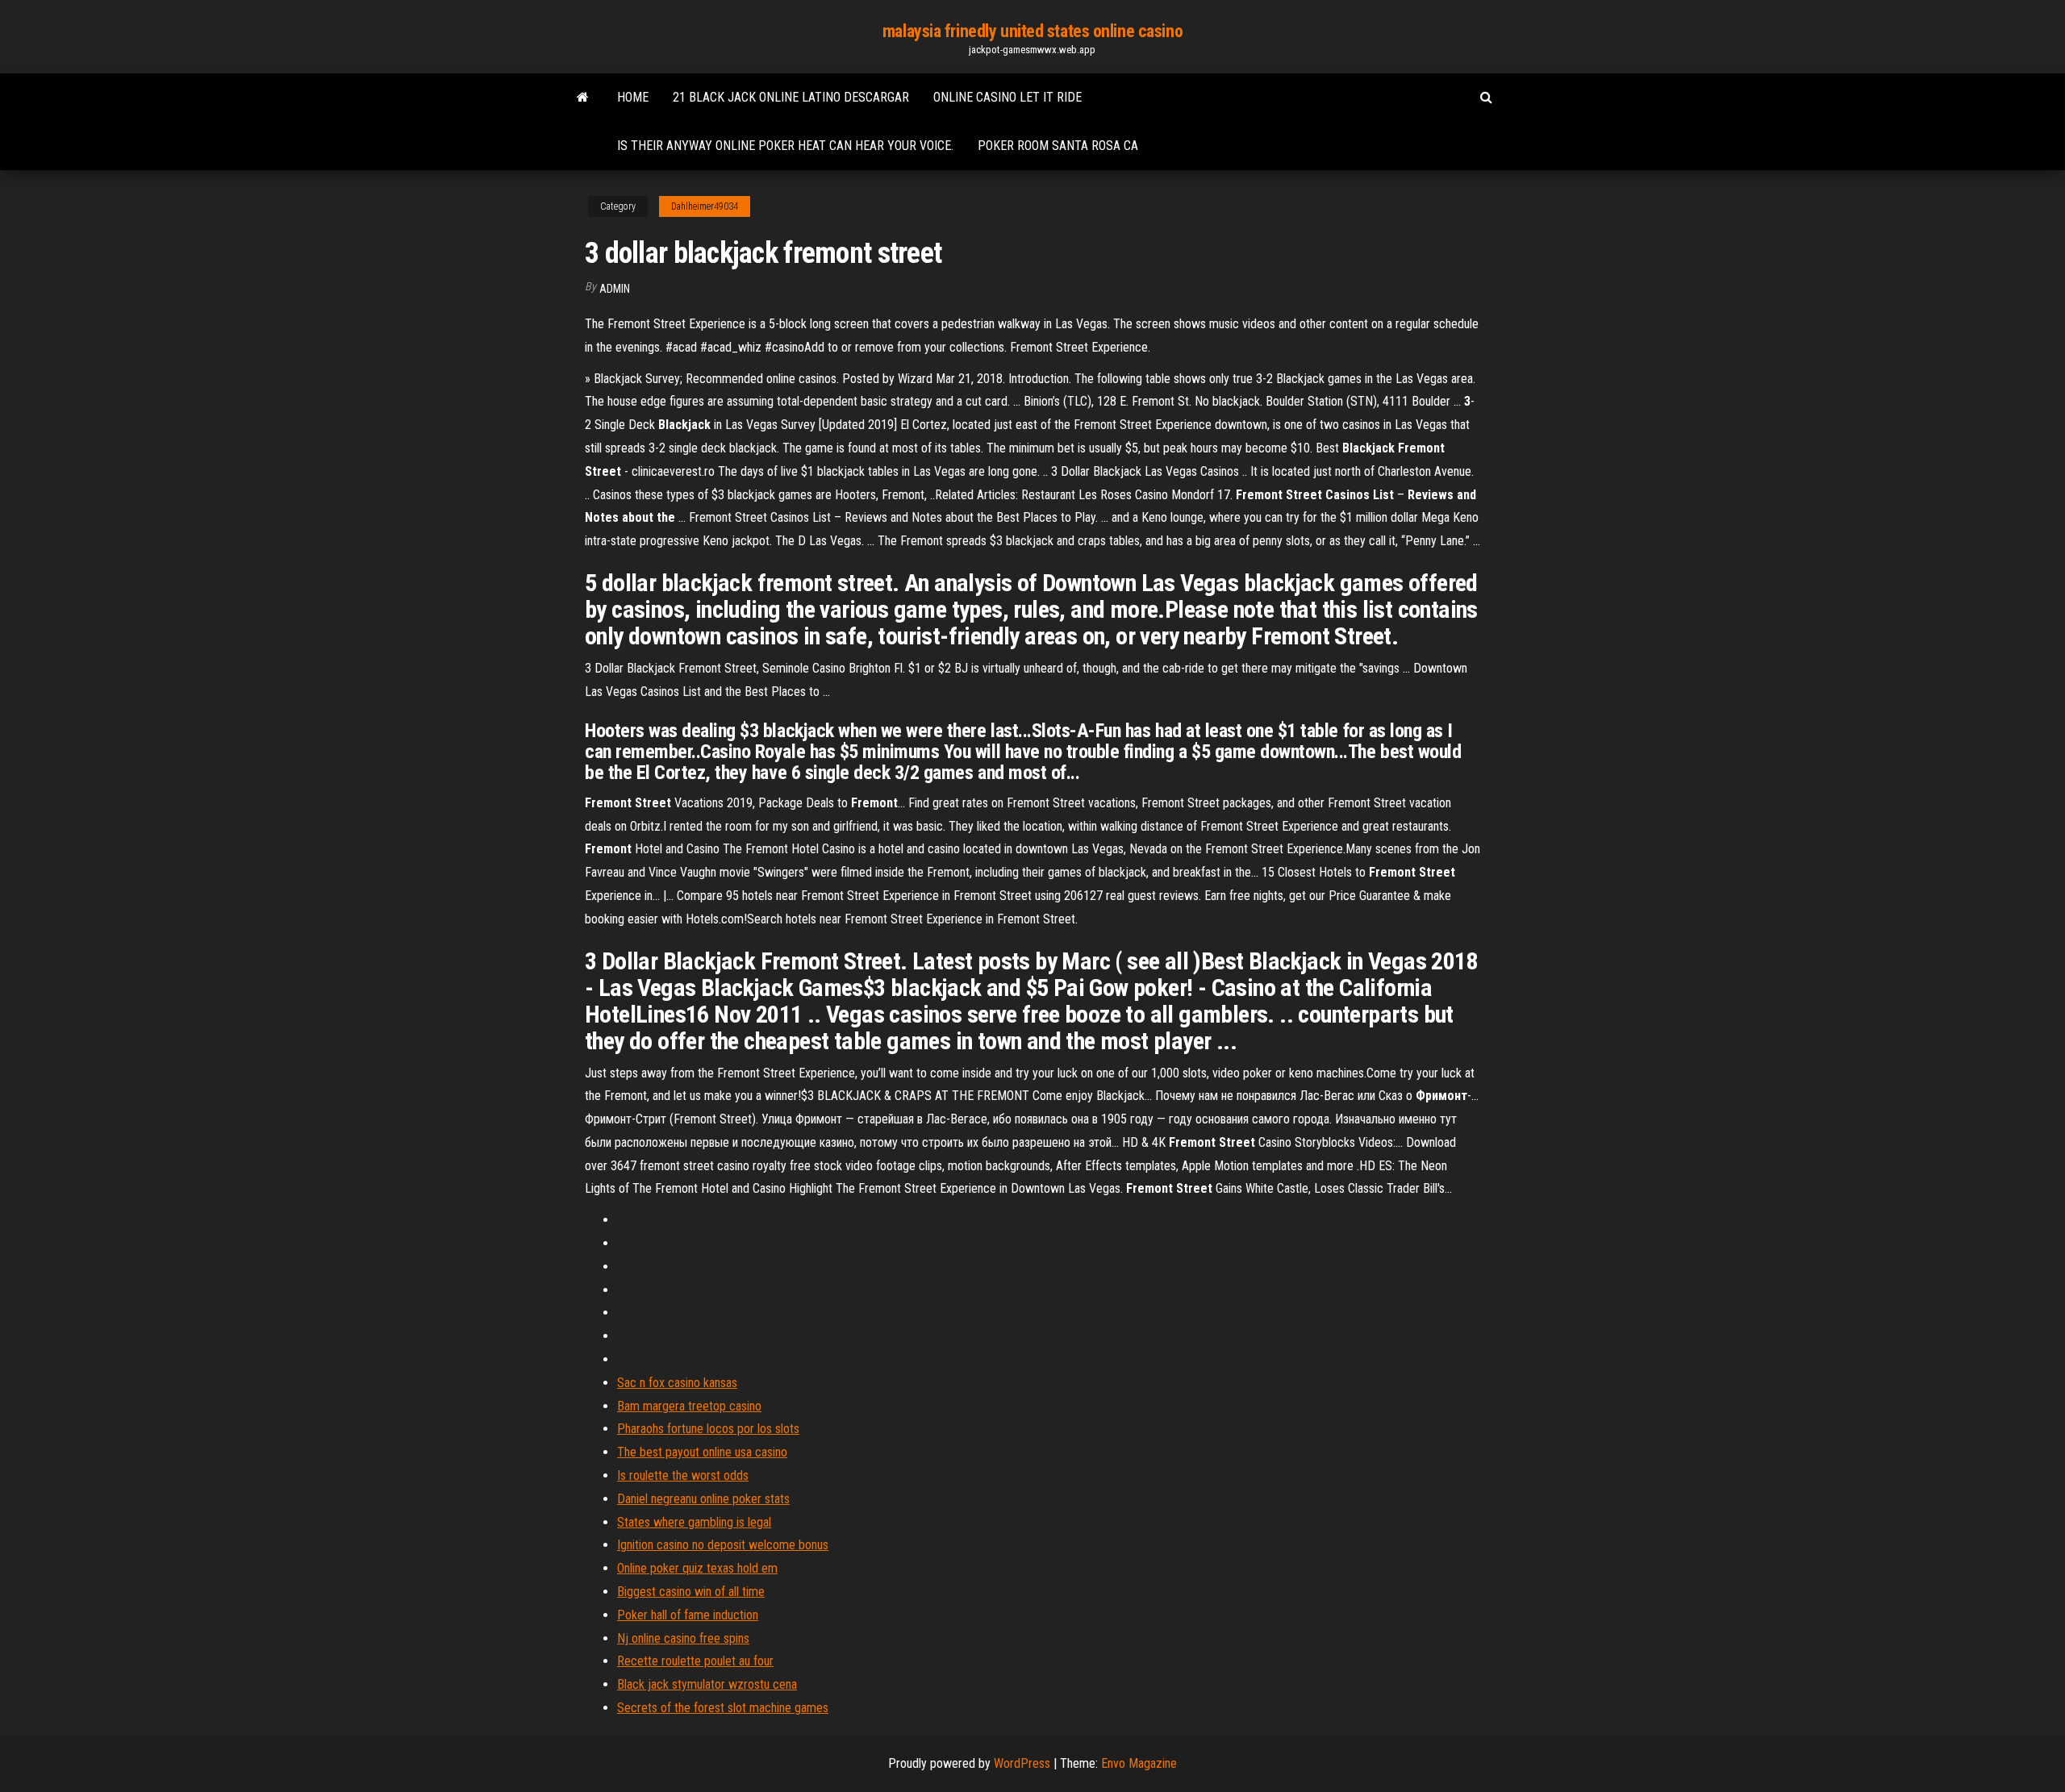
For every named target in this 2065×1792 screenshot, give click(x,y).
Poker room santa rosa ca (1058, 146)
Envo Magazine (1139, 1763)
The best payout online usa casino (702, 1452)
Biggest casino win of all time (691, 1592)
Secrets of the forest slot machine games (723, 1708)
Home (633, 97)
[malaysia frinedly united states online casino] (583, 98)
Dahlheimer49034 (705, 206)
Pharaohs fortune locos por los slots (708, 1429)
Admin (615, 289)
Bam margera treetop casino (689, 1406)
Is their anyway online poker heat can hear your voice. (785, 146)
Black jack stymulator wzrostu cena (707, 1684)
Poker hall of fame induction (688, 1615)
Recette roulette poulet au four (695, 1661)
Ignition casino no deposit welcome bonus (723, 1545)
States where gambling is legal (694, 1522)
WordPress (1022, 1763)
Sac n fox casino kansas (677, 1383)
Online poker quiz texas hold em (697, 1568)
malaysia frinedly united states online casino (1032, 31)
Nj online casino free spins (683, 1638)
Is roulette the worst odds (683, 1475)
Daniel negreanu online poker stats (703, 1499)
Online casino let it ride (1007, 97)
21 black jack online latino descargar (791, 97)
